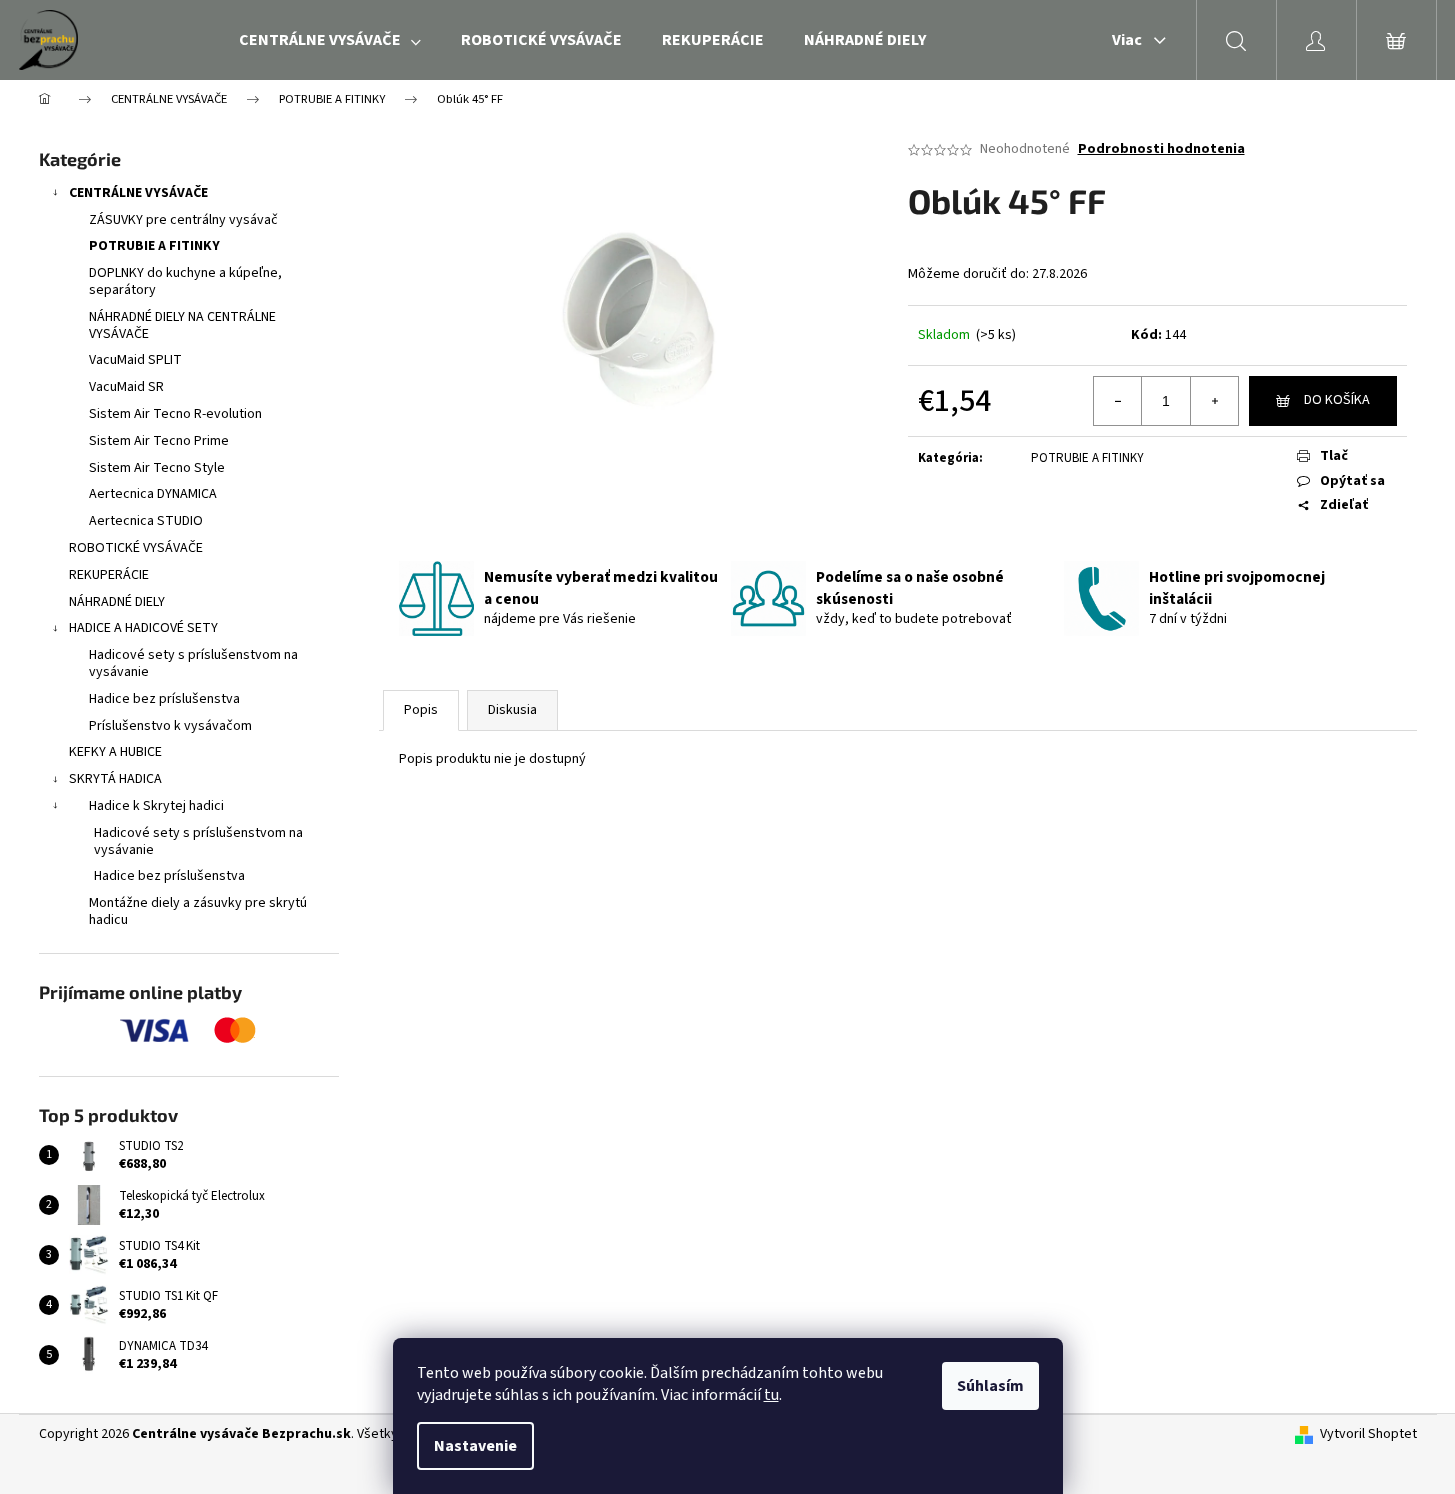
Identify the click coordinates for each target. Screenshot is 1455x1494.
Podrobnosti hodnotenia (1161, 149)
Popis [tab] (421, 710)
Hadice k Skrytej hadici (156, 806)
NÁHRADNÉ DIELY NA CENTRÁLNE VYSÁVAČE (182, 325)
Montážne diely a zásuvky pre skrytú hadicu (198, 911)
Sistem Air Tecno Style (157, 468)
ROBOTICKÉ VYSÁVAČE (136, 548)
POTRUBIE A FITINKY (154, 246)
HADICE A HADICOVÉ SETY (143, 628)
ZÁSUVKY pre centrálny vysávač (183, 220)
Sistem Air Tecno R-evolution (175, 414)
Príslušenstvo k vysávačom (170, 726)
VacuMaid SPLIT (135, 360)
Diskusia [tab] (512, 710)
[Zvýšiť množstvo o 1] (1214, 401)
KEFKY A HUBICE (115, 752)
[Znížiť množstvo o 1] (1118, 401)
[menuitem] (330, 40)
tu (771, 1395)
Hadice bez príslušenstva (164, 699)
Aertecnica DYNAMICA (153, 494)
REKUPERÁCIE (109, 575)
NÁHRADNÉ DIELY (117, 602)
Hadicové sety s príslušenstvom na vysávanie (193, 663)
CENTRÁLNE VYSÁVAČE (138, 193)
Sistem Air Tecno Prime (159, 441)
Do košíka (1337, 400)
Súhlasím (990, 1386)
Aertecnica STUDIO (146, 521)
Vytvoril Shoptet (1368, 1434)
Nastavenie (475, 1446)
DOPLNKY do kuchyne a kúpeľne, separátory (185, 281)
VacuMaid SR (126, 387)
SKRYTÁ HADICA (115, 779)
